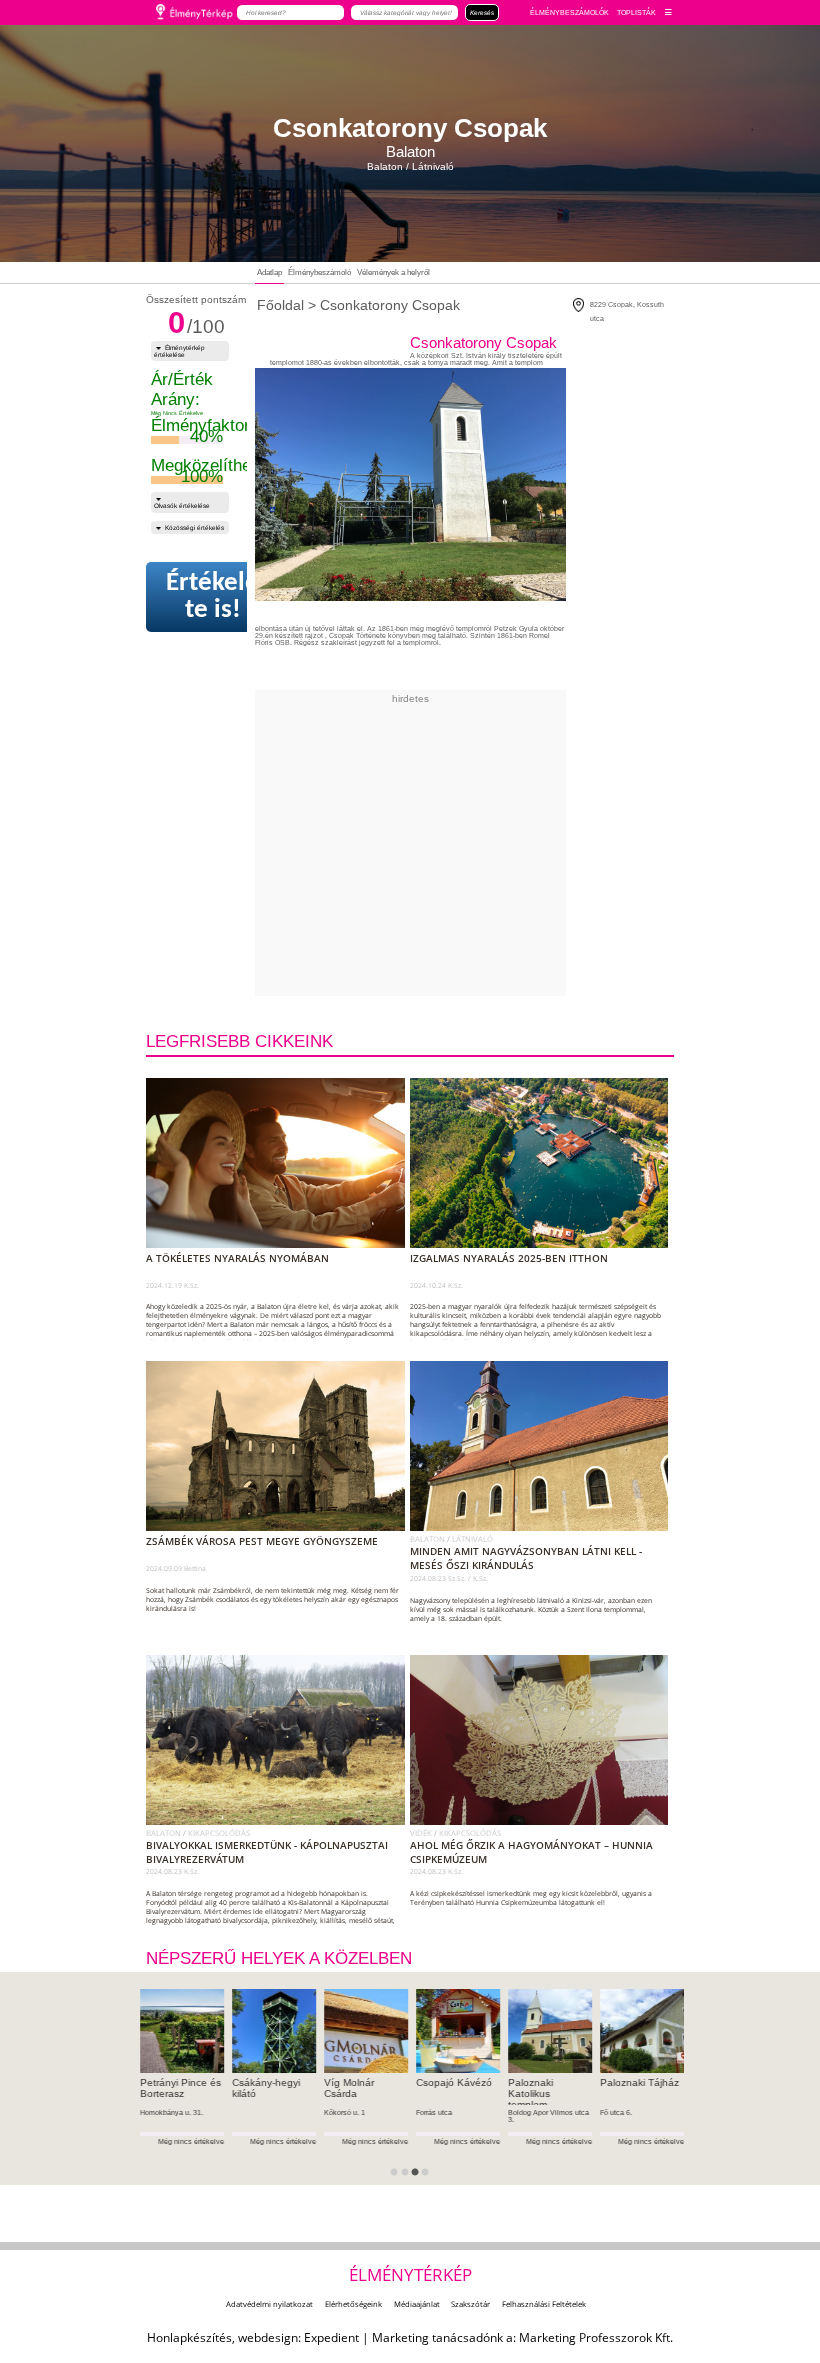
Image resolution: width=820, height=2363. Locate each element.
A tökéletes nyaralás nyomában (237, 1258)
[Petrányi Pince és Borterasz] (182, 2031)
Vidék (422, 1833)
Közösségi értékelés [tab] (194, 527)
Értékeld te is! (212, 597)
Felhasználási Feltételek (544, 2304)
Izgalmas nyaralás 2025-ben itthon (509, 1258)
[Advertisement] (499, 844)
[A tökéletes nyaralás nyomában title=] (279, 1244)
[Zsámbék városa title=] (279, 1527)
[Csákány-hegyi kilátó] (274, 2031)
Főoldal (280, 305)
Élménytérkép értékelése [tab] (180, 351)
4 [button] (431, 2178)
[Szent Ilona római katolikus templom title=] (543, 1527)
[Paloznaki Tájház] (642, 2031)
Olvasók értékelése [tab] (182, 505)
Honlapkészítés (189, 2337)
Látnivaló (472, 1539)
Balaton (428, 1539)
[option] (182, 2087)
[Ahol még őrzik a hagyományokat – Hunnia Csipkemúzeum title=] (543, 1821)
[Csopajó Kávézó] (458, 2031)
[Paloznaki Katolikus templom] (550, 2031)
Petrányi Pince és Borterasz (180, 2088)
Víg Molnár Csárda (349, 2088)
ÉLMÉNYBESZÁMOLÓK (569, 12)
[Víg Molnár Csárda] (366, 2031)
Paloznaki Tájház (639, 2082)
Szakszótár (470, 2304)
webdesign (268, 2337)
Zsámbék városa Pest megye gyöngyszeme (262, 1541)
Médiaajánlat (417, 2304)
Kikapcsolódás (219, 1833)
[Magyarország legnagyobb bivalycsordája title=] (279, 1821)
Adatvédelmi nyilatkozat (269, 2304)
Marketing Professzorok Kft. (596, 2337)
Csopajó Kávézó (454, 2082)
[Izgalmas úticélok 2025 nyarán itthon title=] (543, 1244)
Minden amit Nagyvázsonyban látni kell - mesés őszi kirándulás (526, 1558)
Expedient (331, 2337)
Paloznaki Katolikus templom (530, 2093)
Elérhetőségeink (353, 2304)
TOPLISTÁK (636, 12)
